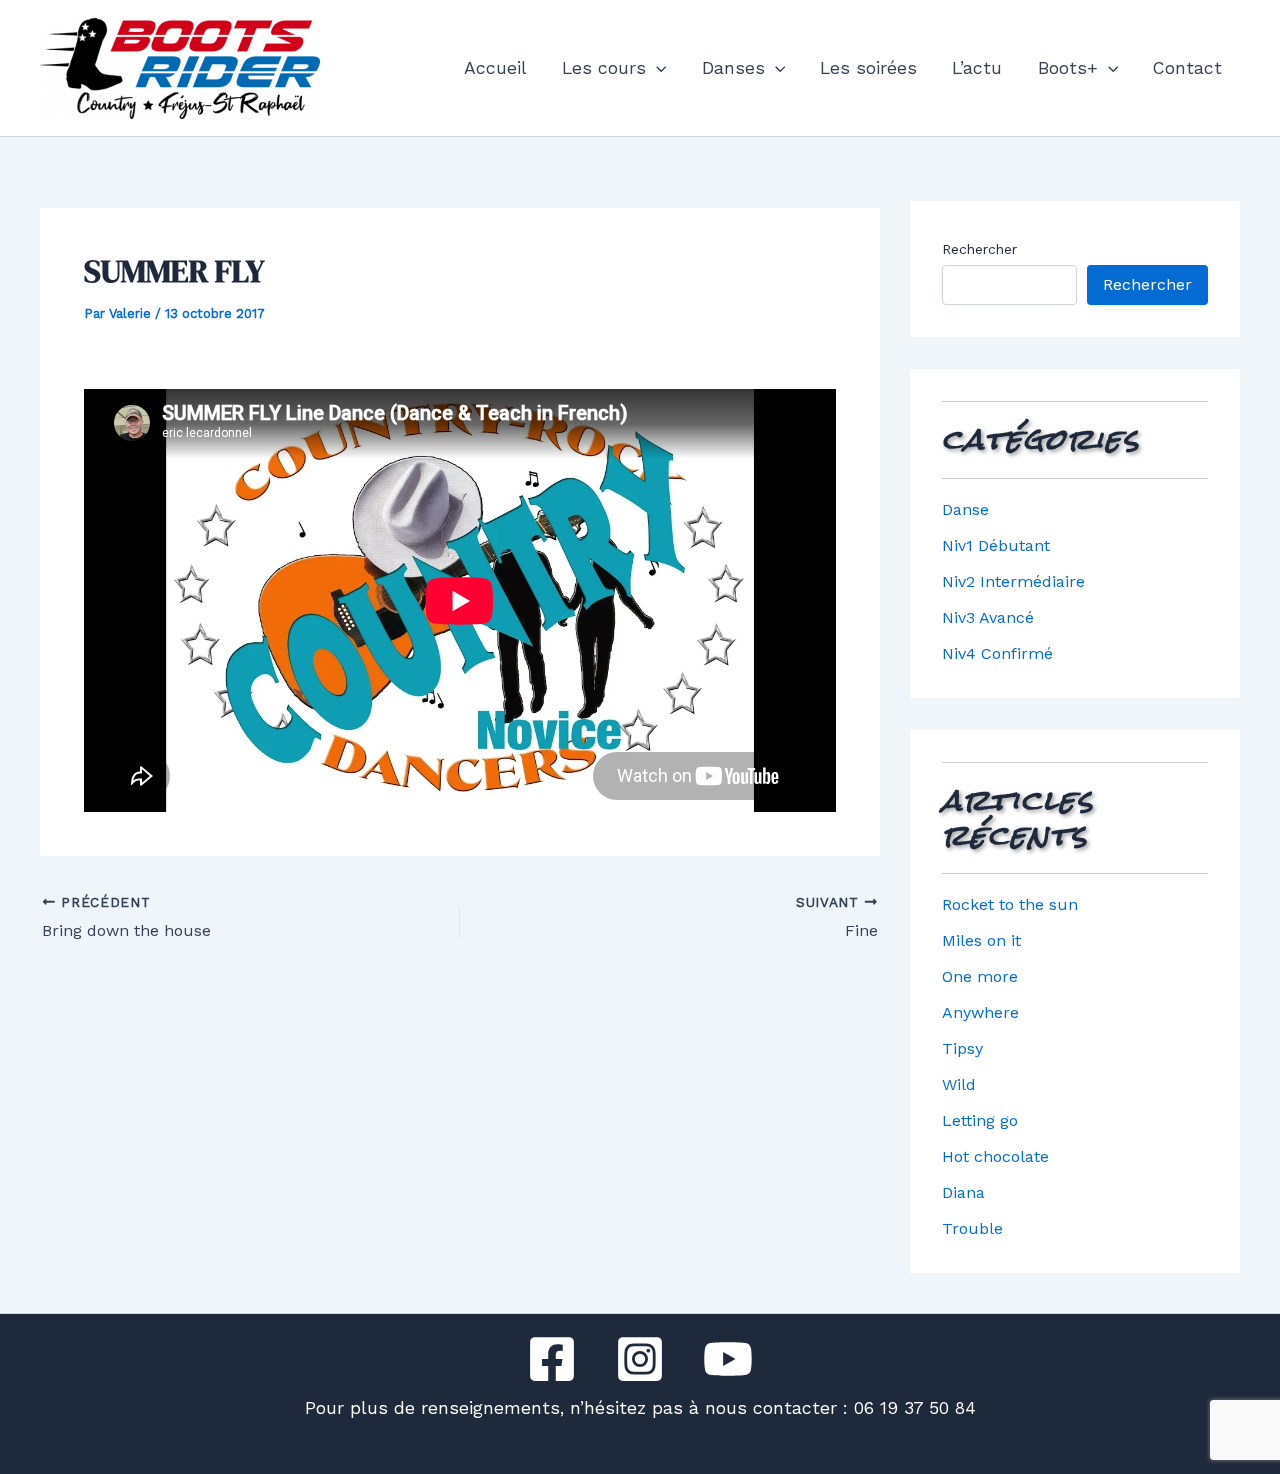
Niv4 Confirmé (997, 653)
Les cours (604, 68)
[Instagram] (640, 1359)
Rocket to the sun (1010, 904)
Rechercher (979, 249)
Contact (1187, 68)
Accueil (495, 68)
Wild (959, 1084)
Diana (963, 1192)
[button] (656, 68)
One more (980, 976)
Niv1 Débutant (996, 545)
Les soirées (868, 68)
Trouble (972, 1228)
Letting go (980, 1120)
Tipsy (962, 1048)
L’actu (977, 68)
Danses (733, 68)
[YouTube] (728, 1359)
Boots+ (1068, 68)
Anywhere (980, 1012)
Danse (965, 509)
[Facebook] (552, 1359)
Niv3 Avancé (988, 617)
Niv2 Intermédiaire (1013, 581)
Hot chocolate (995, 1156)
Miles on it (981, 940)
